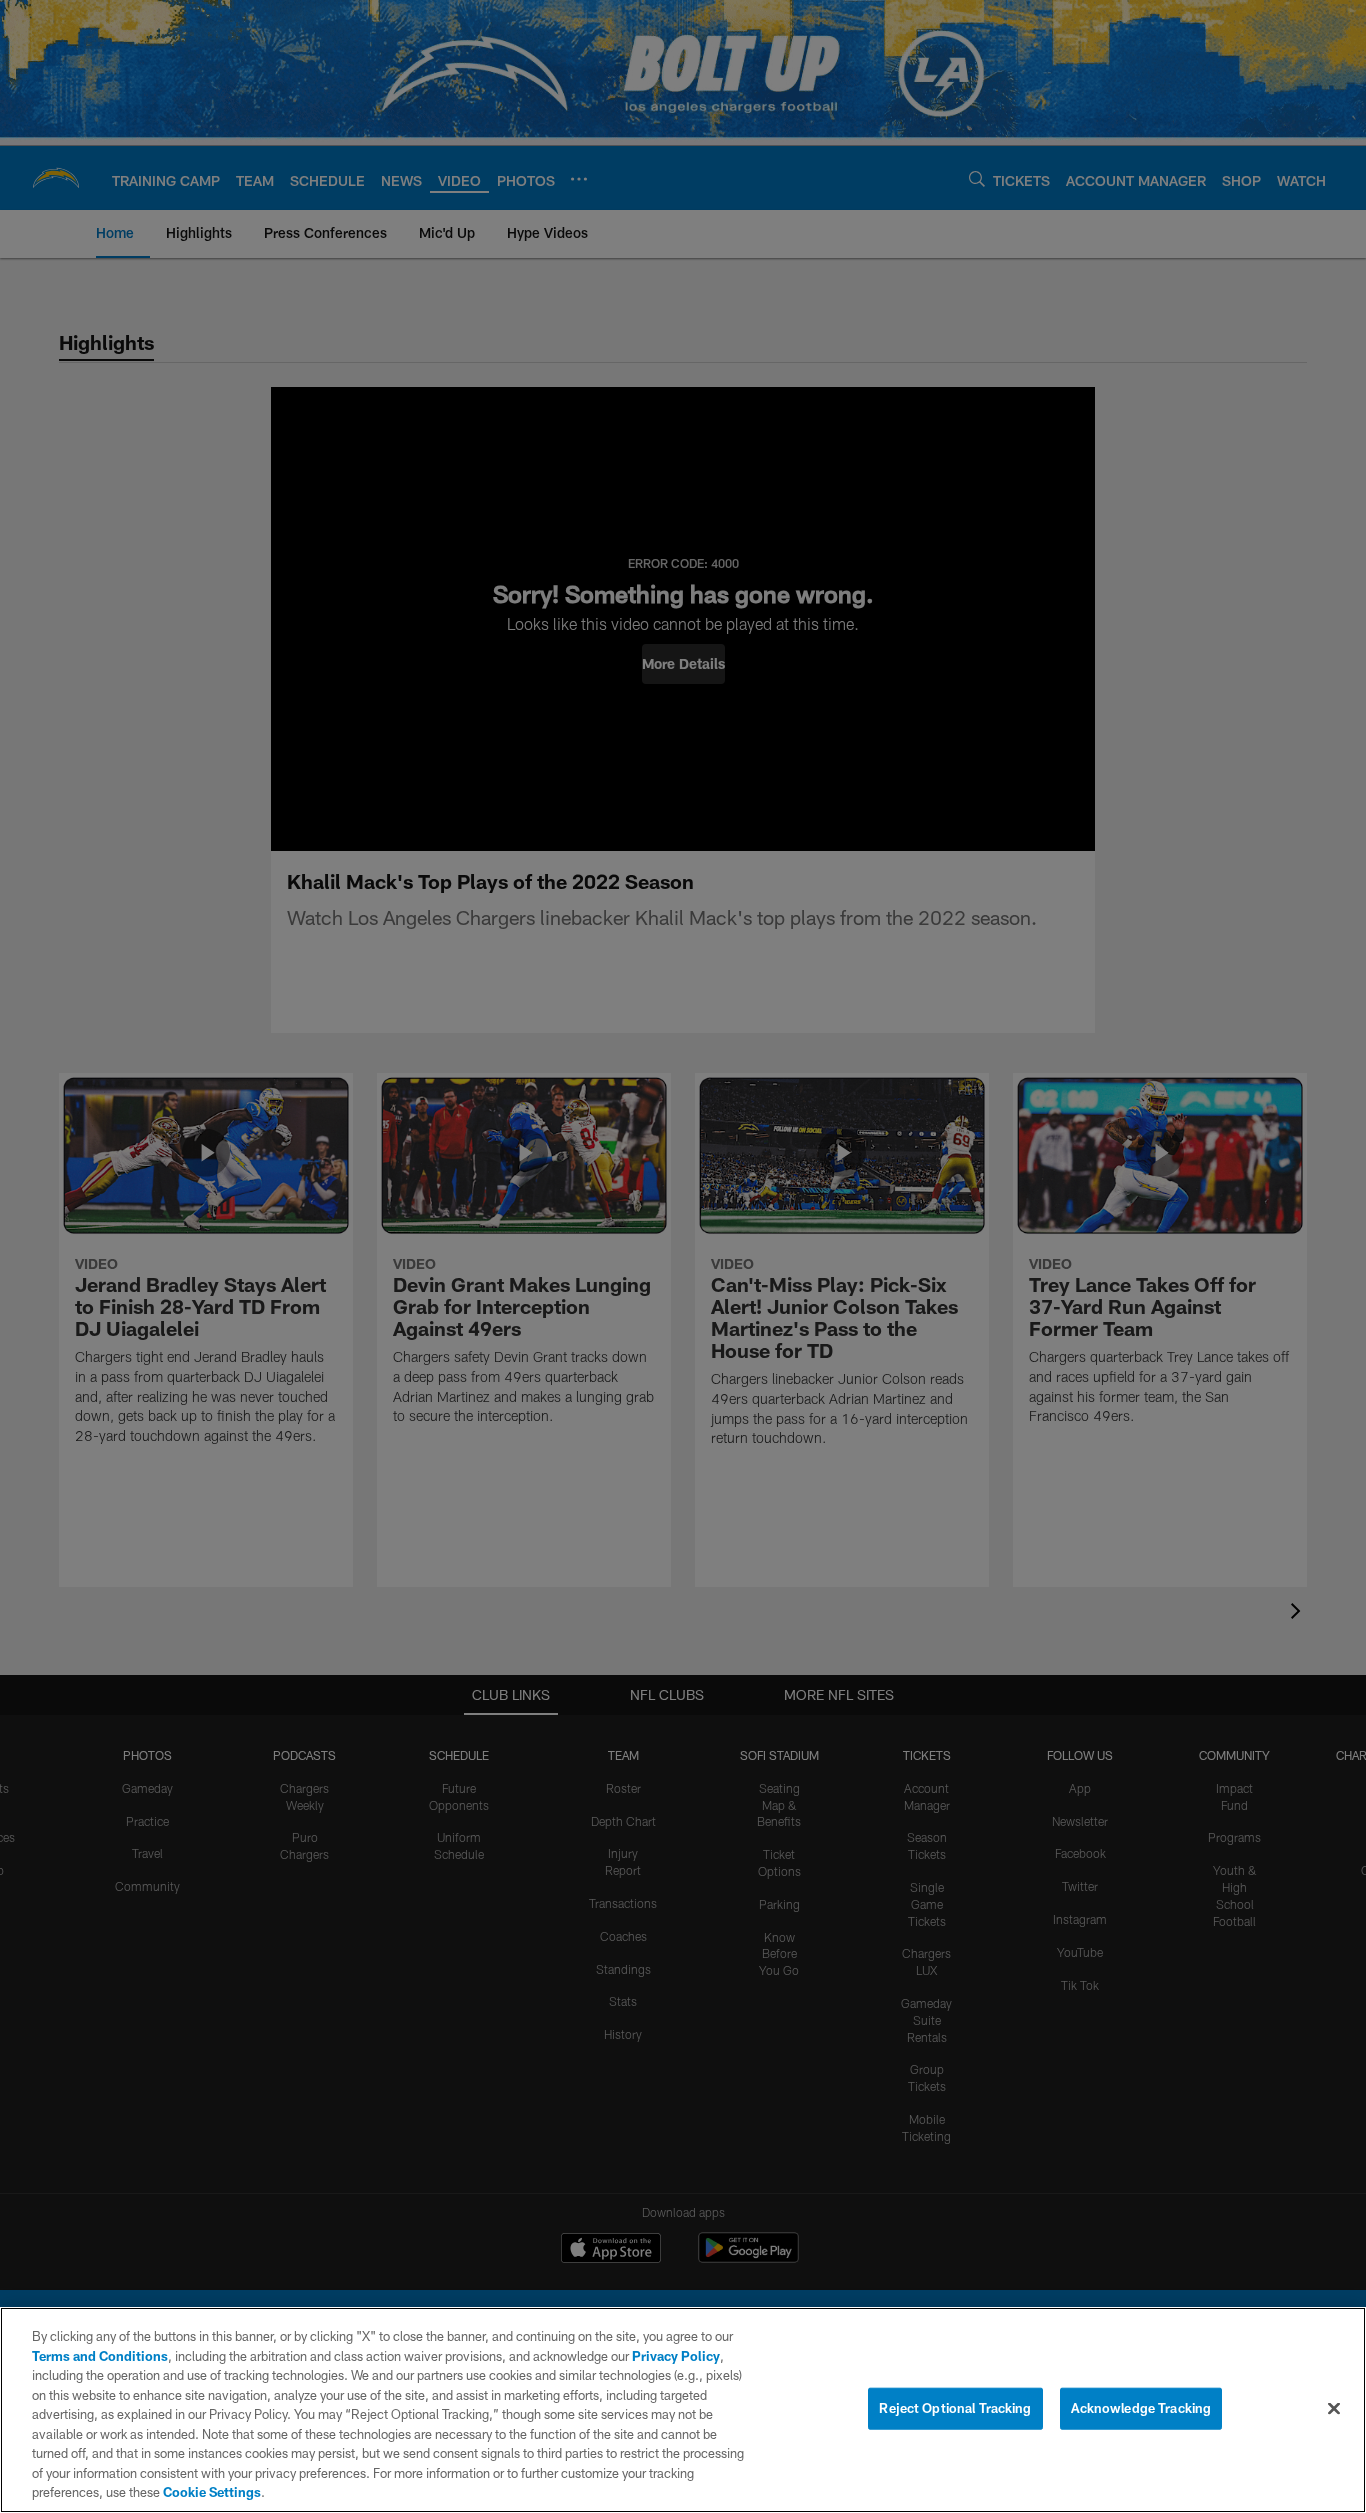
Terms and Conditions (100, 2356)
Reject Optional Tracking (955, 2408)
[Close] (1334, 2409)
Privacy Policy (676, 2356)
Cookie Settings (212, 2492)
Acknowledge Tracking (1141, 2408)
